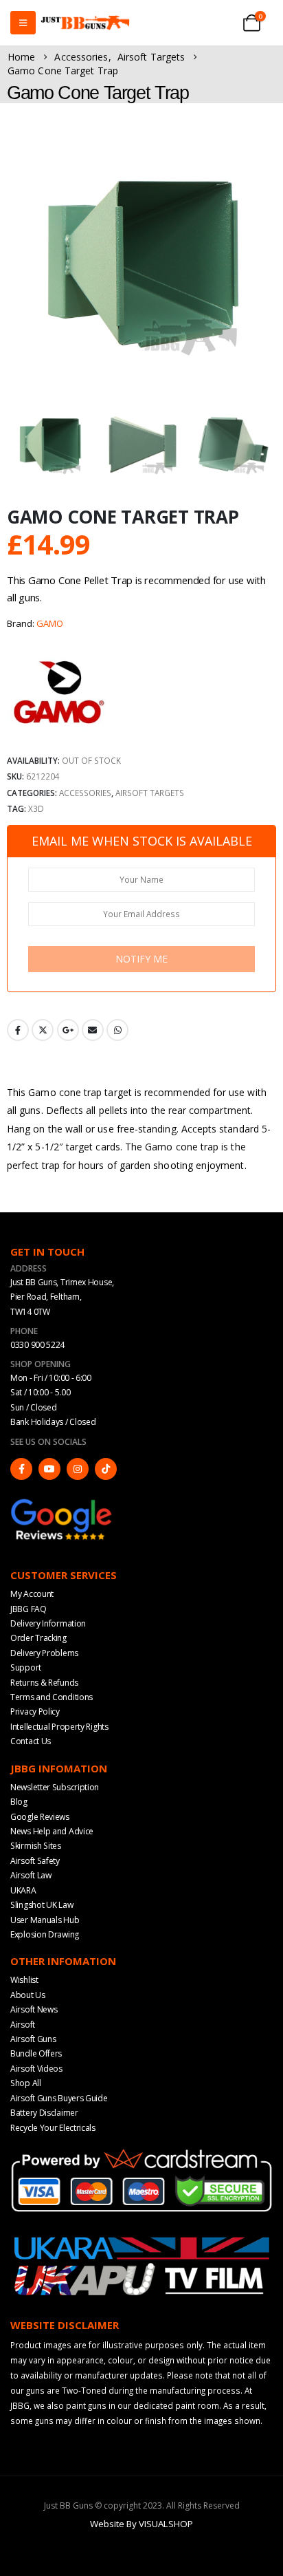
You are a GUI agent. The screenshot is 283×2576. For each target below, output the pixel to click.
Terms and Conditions (52, 1697)
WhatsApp (117, 1030)
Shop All (26, 2083)
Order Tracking (38, 1638)
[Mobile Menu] (23, 23)
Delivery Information (48, 1623)
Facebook (18, 1030)
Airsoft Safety (35, 1861)
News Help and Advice (52, 1831)
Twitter (43, 1030)
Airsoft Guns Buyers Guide (59, 2098)
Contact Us (31, 1741)
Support (26, 1667)
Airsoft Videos (36, 2069)
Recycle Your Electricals (53, 2128)
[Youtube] (49, 1469)
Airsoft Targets (150, 793)
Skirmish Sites (36, 1846)
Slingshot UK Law (42, 1905)
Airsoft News (34, 2009)
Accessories (85, 793)
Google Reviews (40, 1817)
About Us (28, 1995)
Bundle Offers (36, 2053)
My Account (32, 1594)
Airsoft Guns (33, 2039)
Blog (19, 1802)
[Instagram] (78, 1469)
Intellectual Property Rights (59, 1727)
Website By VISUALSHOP (141, 2524)
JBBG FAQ (29, 1609)
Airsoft (23, 2025)
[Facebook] (21, 1469)
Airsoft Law (31, 1875)
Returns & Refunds (44, 1683)
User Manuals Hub (45, 1920)
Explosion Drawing (45, 1934)
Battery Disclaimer (44, 2113)
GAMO (50, 623)
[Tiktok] (106, 1469)
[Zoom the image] (62, 1503)
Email (93, 1030)
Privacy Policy (35, 1711)
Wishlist (24, 1980)
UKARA (23, 1890)
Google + (68, 1030)
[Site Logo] (85, 23)
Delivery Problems (44, 1653)
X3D (36, 808)
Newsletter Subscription (55, 1787)
